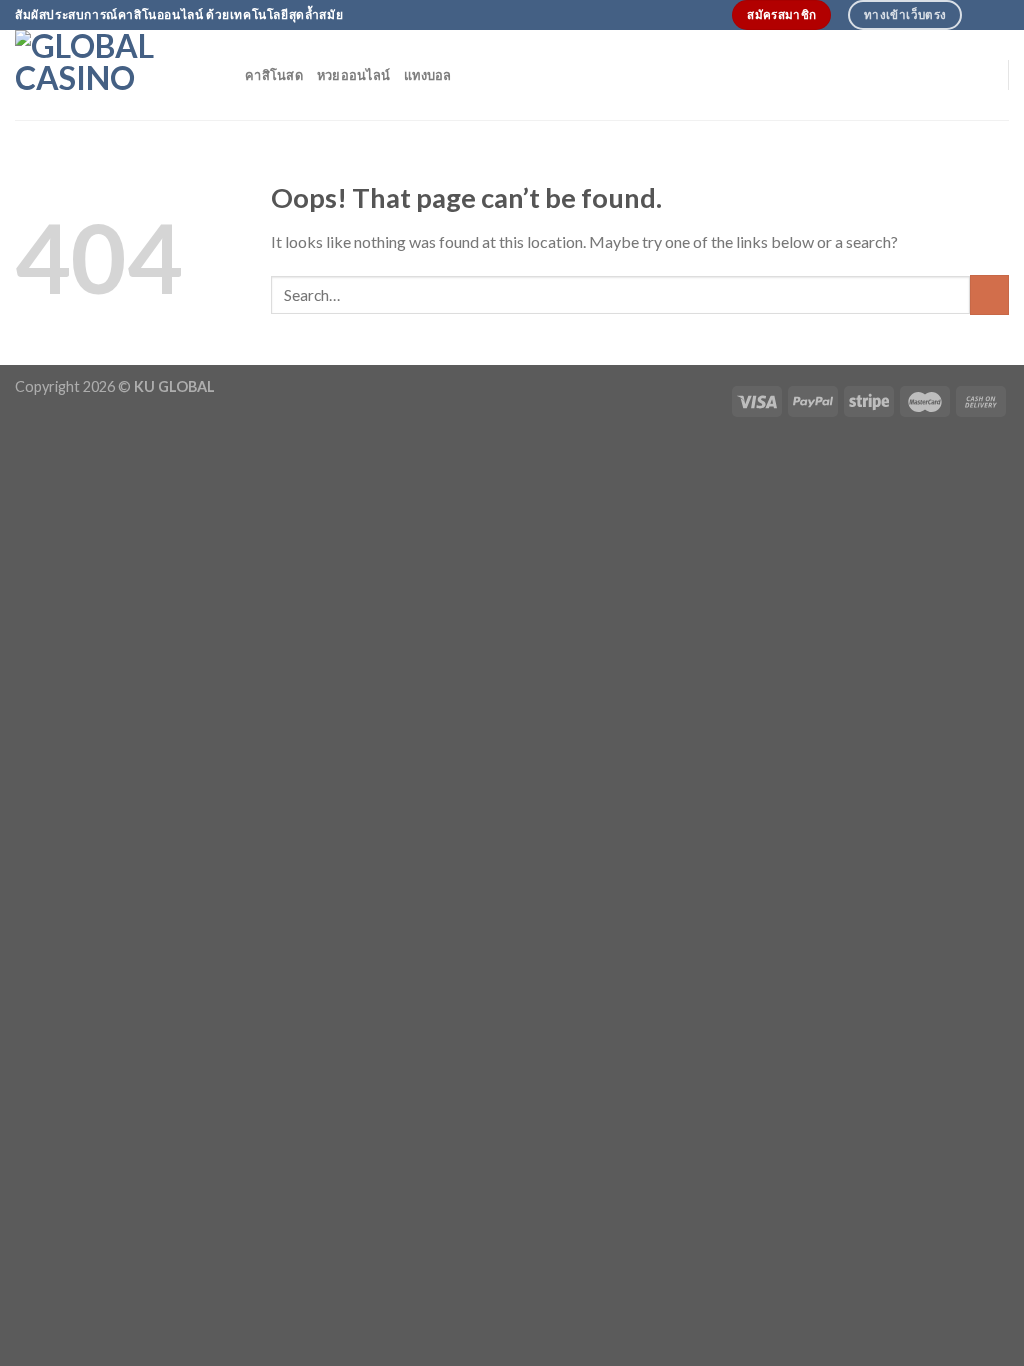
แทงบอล (428, 75)
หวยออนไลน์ (353, 75)
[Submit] (989, 294)
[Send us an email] (999, 15)
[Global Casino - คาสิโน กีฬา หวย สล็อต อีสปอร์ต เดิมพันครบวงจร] (115, 75)
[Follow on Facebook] (980, 15)
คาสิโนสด (274, 75)
